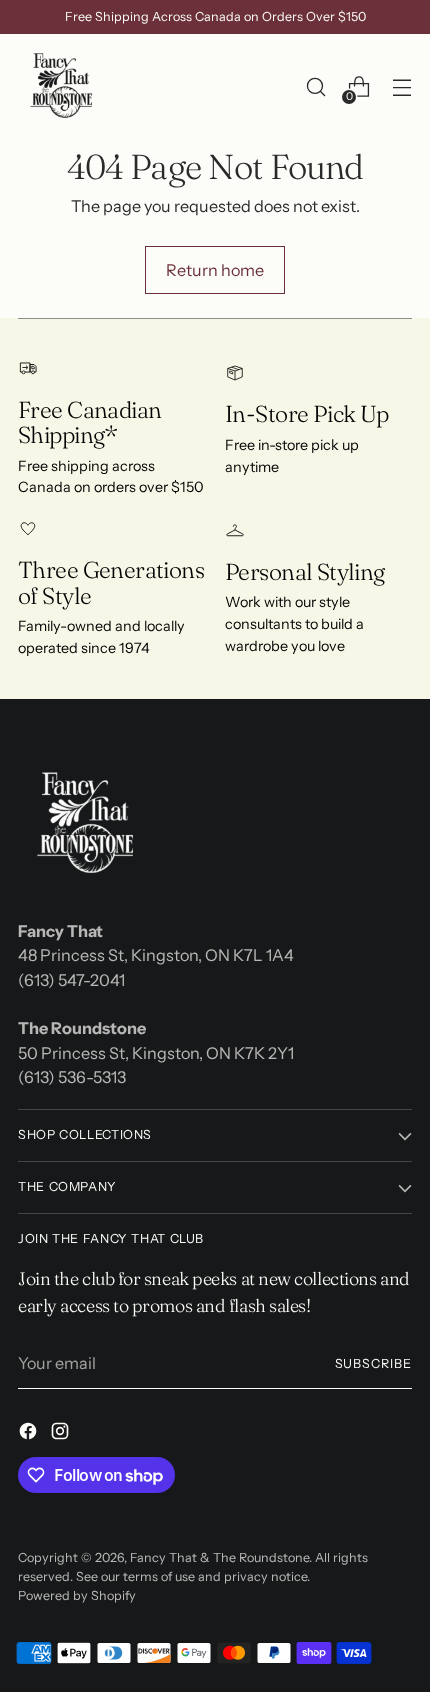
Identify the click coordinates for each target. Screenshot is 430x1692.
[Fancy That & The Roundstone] (63, 87)
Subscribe (374, 1363)
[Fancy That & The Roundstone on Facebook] (30, 1434)
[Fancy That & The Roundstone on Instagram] (62, 1434)
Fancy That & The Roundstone (219, 1557)
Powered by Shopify (77, 1595)
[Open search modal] (315, 87)
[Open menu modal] (401, 87)
